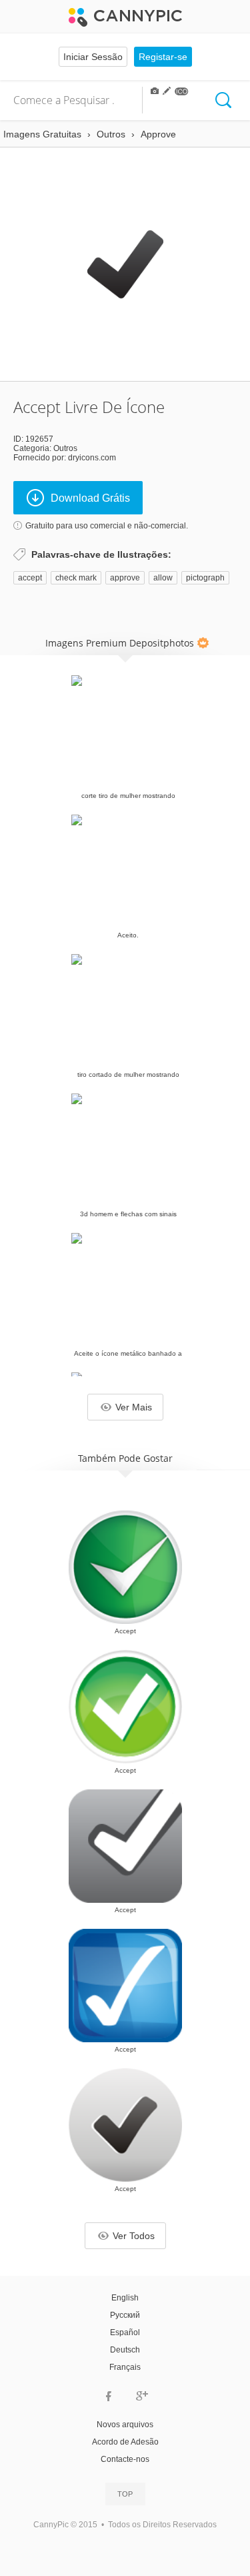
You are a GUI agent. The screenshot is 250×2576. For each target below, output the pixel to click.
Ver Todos (134, 2236)
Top (125, 2494)
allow (163, 578)
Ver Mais (134, 1407)
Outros (65, 448)
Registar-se (163, 57)
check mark (76, 578)
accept (30, 578)
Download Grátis (90, 498)
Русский (125, 2315)
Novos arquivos (125, 2425)
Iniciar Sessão (93, 57)
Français (125, 2367)
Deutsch (125, 2350)
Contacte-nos (125, 2459)
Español (125, 2332)
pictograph (205, 578)
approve (125, 578)
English (125, 2298)
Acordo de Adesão (125, 2442)
